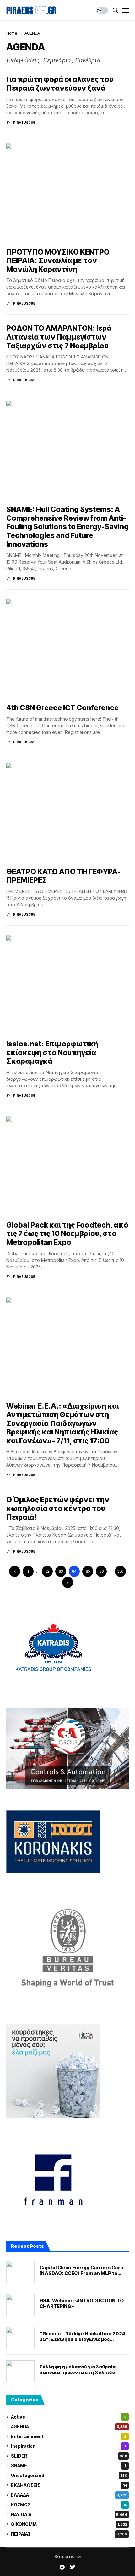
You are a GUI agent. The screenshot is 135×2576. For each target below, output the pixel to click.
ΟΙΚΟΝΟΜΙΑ (69, 2524)
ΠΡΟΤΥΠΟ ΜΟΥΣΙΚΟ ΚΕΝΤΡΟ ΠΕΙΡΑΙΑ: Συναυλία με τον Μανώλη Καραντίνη (58, 261)
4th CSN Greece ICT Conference (62, 708)
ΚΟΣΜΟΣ (69, 2505)
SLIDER (69, 2456)
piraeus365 (24, 123)
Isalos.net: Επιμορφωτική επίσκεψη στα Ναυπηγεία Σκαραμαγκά (52, 1053)
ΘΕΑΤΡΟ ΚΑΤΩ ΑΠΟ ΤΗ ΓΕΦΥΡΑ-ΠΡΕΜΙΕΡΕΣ (63, 876)
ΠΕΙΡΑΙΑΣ (69, 2534)
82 (47, 1571)
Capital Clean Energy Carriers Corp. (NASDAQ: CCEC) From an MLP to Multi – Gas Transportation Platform (83, 2270)
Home (12, 33)
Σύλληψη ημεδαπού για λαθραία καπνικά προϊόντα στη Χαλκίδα (78, 2370)
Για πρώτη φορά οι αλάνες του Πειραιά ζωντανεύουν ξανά (60, 84)
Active (69, 2417)
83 (61, 1571)
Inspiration (68, 2446)
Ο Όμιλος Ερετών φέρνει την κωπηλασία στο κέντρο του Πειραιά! (58, 1508)
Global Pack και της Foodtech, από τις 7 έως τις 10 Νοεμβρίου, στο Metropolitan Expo (67, 1234)
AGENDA (32, 33)
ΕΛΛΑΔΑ (69, 2495)
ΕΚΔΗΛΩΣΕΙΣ (69, 2485)
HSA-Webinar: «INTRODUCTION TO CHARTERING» (82, 2304)
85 (88, 1571)
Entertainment (69, 2436)
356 (120, 1571)
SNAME (68, 2466)
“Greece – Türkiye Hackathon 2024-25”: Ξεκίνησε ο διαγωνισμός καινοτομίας (84, 2337)
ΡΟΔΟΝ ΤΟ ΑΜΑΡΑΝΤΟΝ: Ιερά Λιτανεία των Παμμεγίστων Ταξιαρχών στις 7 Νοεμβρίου (59, 337)
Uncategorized (69, 2475)
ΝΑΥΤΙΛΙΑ (69, 2514)
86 (101, 1571)
